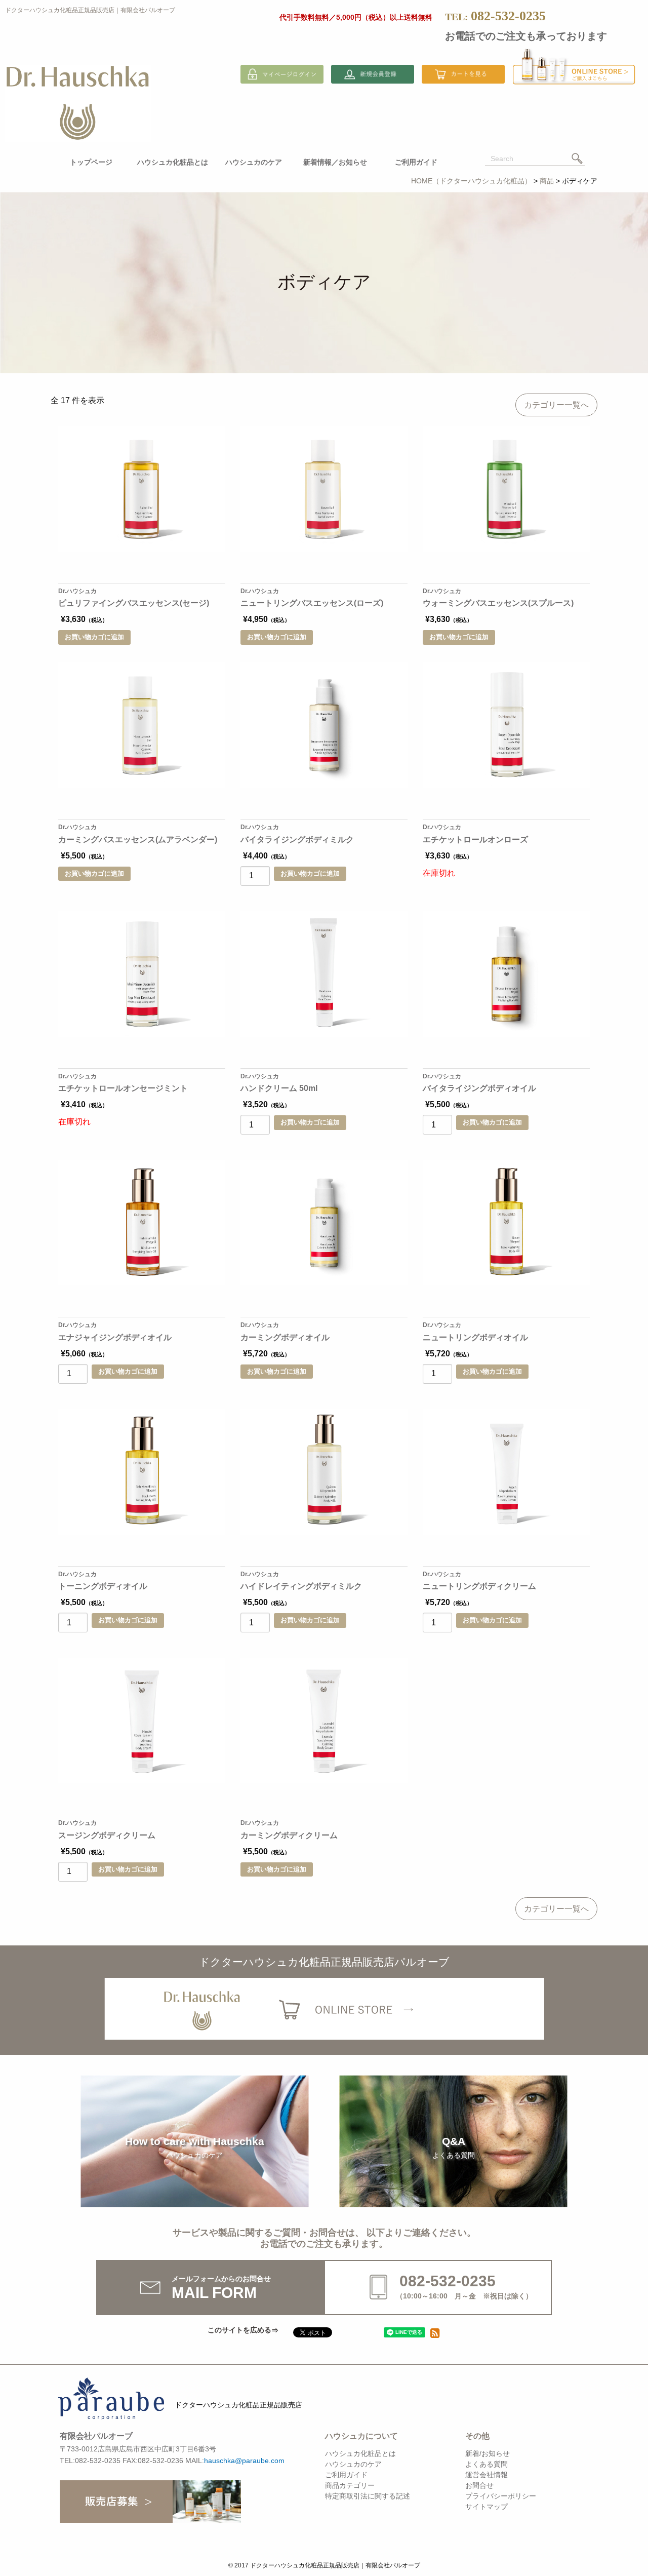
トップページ (91, 162)
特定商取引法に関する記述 (368, 2496)
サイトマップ (487, 2507)
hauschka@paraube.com (244, 2461)
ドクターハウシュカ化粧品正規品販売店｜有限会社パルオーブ (90, 10)
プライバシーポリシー (501, 2496)
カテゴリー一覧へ (556, 405)
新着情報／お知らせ (335, 162)
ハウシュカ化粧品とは (173, 162)
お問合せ (479, 2485)
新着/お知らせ (488, 2453)
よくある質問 (487, 2464)
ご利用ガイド (416, 162)
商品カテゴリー (350, 2485)
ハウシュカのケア (254, 162)
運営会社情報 (487, 2475)
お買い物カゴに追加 (94, 637)
